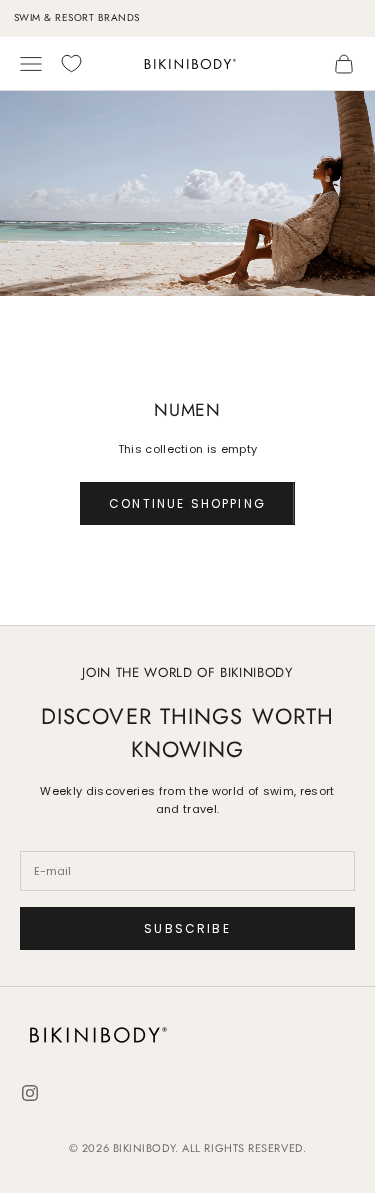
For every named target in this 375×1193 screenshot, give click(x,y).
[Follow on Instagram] (30, 1093)
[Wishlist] (71, 63)
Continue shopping (187, 503)
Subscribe (187, 928)
